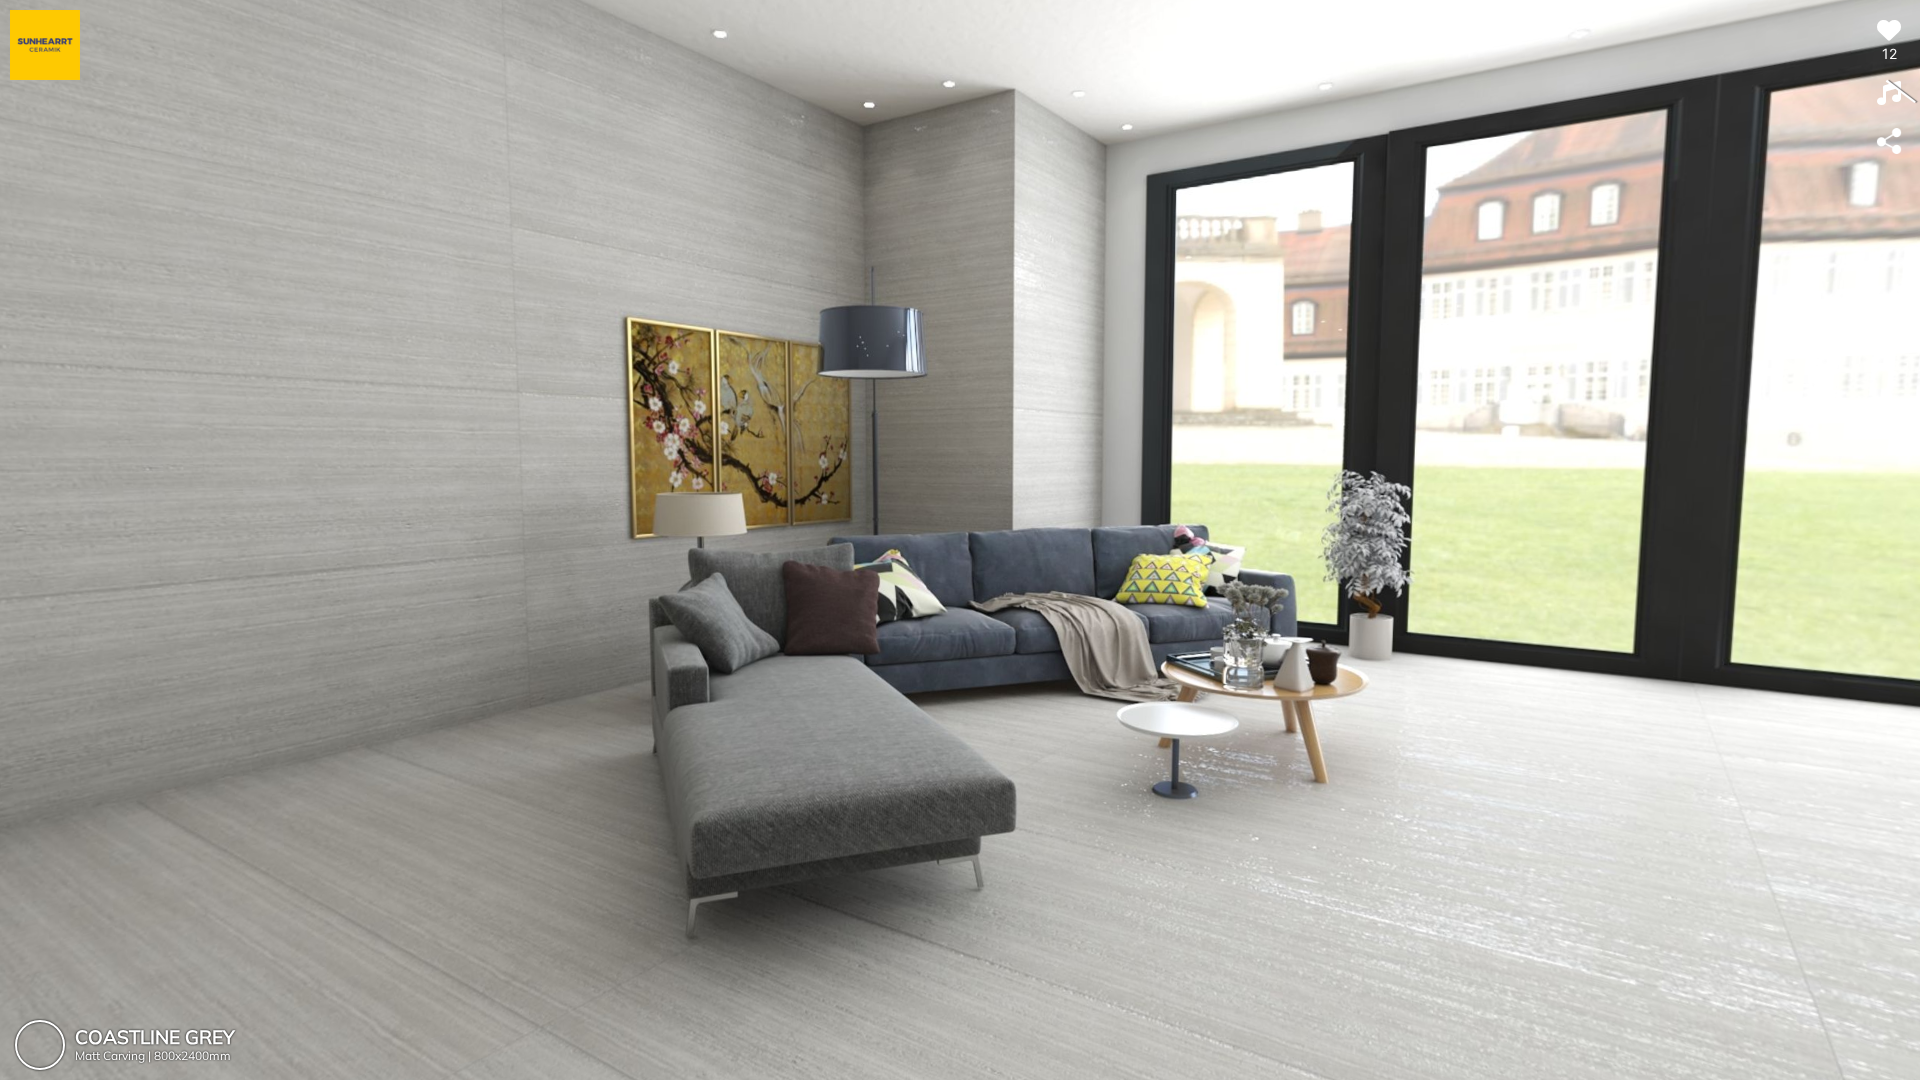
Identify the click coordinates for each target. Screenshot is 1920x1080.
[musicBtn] (1889, 94)
